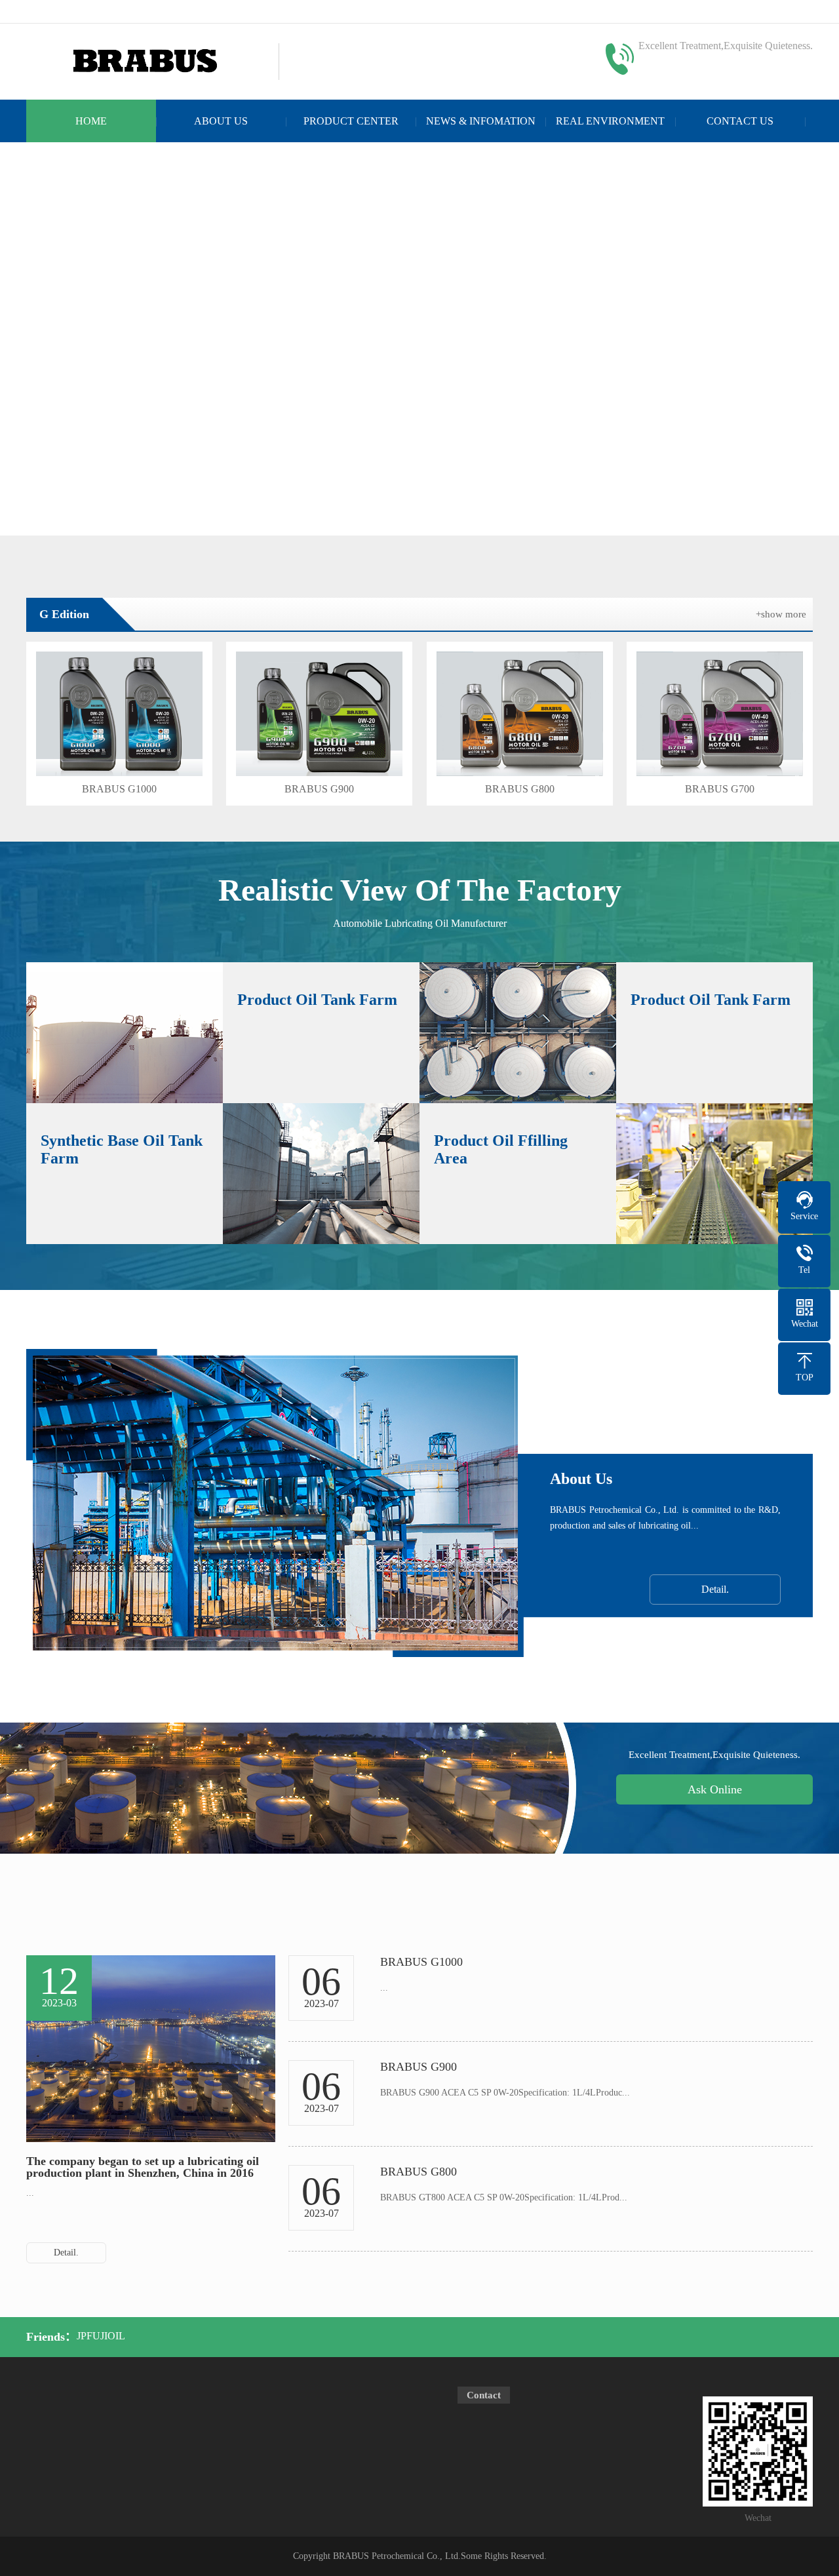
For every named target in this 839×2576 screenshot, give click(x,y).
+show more (781, 614)
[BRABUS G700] (720, 714)
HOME (91, 121)
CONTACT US (740, 121)
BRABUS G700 (720, 789)
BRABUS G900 (319, 789)
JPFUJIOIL (101, 2336)
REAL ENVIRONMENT (610, 121)
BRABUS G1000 (119, 789)
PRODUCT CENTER (351, 121)
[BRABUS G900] (319, 714)
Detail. (715, 1589)
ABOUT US (221, 121)
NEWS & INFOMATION (481, 121)
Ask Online (715, 1789)
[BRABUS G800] (520, 714)
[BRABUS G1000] (119, 714)
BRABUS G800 (520, 789)
